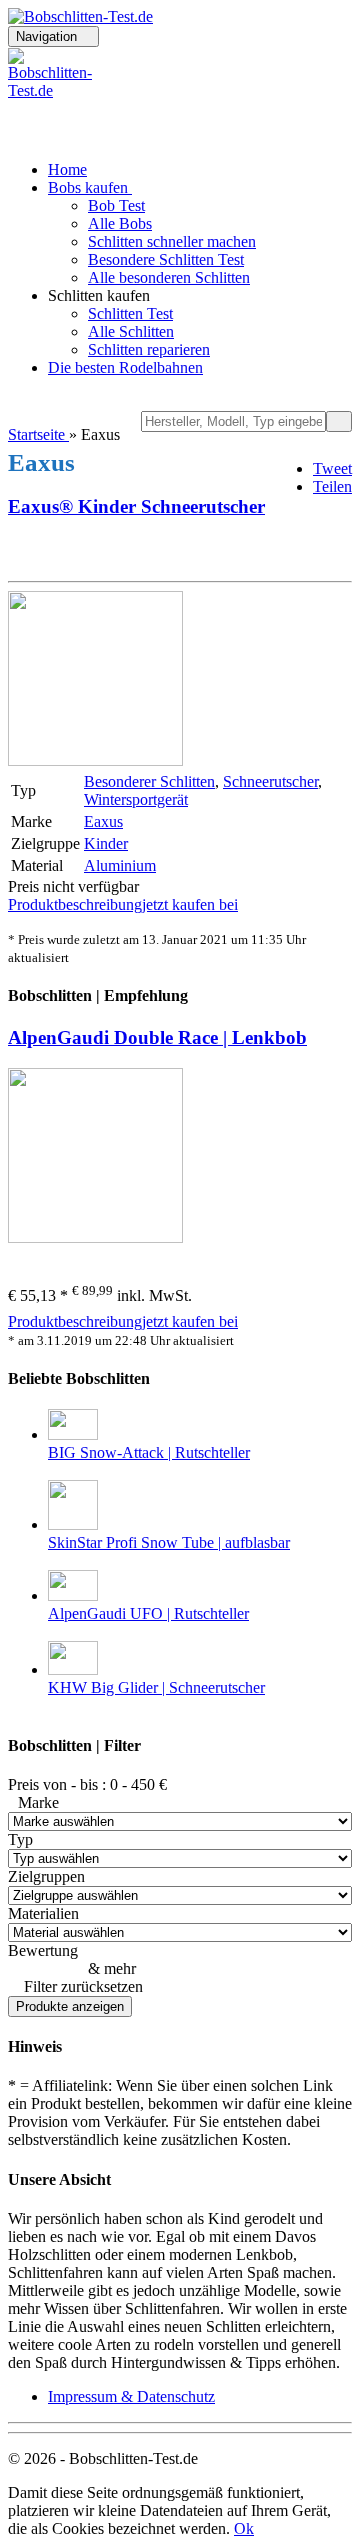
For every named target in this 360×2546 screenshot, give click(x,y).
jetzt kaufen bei (190, 904)
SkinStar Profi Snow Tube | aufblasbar (169, 1542)
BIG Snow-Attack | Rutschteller (149, 1452)
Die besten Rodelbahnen (125, 367)
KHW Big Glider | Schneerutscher (156, 1687)
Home (67, 169)
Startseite (38, 434)
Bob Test (116, 205)
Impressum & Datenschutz (131, 2396)
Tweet (332, 468)
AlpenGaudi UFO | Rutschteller (148, 1613)
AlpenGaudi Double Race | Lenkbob (157, 1037)
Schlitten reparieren (149, 349)
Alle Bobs (120, 223)
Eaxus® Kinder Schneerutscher (136, 506)
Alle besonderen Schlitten (169, 277)
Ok (244, 2528)
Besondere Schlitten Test (166, 259)
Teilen (332, 486)
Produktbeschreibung (75, 904)
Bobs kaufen (90, 187)
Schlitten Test (130, 313)
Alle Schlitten (131, 331)
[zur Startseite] (80, 16)
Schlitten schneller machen (172, 241)
